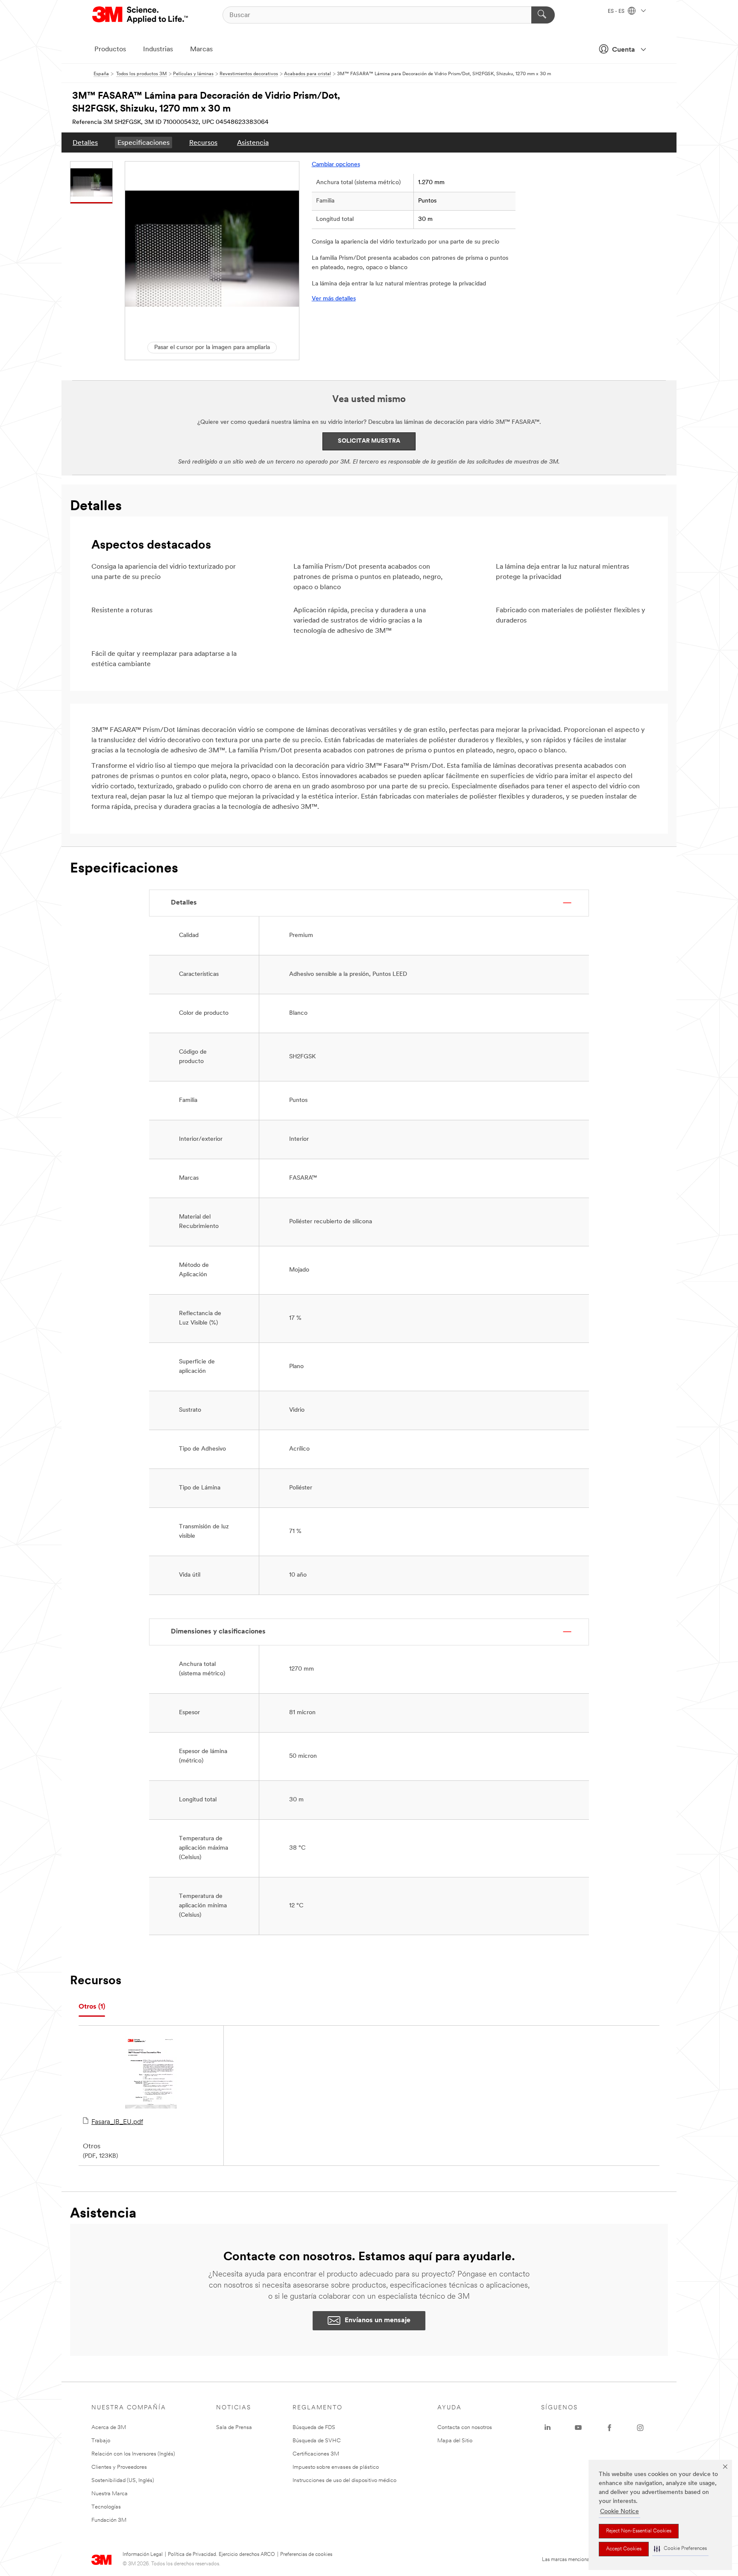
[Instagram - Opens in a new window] (640, 2428)
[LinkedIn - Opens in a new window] (548, 2428)
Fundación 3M (109, 2520)
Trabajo (101, 2441)
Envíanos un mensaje (378, 2320)
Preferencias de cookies (306, 2555)
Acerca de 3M (109, 2428)
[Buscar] (543, 15)
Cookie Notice (619, 2512)
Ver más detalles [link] (334, 299)
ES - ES (617, 12)
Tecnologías (106, 2507)
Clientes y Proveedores (119, 2467)
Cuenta (624, 50)
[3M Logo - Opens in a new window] (141, 15)
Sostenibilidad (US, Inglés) (123, 2481)
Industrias (158, 50)
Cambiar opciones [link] (336, 165)
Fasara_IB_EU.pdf (117, 2122)
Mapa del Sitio (455, 2441)
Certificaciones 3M (316, 2454)
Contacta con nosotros (465, 2428)
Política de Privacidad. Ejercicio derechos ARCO (221, 2555)
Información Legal (143, 2555)
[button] (680, 2549)
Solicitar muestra (369, 441)
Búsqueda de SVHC (317, 2441)
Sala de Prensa (234, 2428)
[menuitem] (85, 142)
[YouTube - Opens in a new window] (578, 2428)
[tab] (92, 2007)
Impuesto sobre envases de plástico (336, 2467)
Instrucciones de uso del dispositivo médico (344, 2481)
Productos (110, 50)
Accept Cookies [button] (624, 2549)
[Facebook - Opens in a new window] (609, 2428)
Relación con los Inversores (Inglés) (133, 2454)
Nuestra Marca (110, 2494)
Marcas (201, 50)
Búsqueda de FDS (314, 2428)
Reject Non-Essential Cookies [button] (639, 2531)
